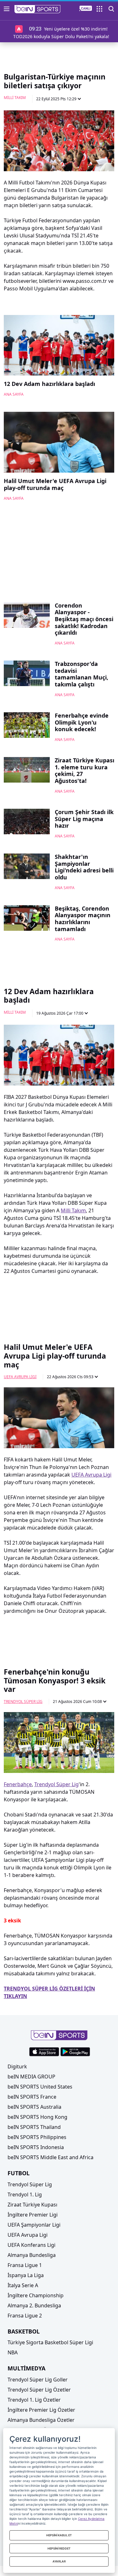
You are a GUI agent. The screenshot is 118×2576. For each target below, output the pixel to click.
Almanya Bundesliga (32, 2255)
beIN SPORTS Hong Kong (37, 2117)
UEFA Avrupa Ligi (20, 1377)
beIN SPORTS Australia (34, 2107)
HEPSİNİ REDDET (59, 2548)
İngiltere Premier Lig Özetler (41, 2410)
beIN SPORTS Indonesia (36, 2147)
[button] (38, 9)
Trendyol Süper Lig (23, 1702)
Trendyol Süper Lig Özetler (39, 2390)
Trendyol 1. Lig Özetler (34, 2400)
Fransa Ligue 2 (25, 2316)
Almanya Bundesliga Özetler (41, 2420)
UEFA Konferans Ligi (31, 2245)
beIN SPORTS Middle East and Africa (51, 2157)
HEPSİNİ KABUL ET (59, 2535)
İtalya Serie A (23, 2285)
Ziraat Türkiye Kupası (32, 2205)
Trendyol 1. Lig (25, 2194)
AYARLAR (59, 2561)
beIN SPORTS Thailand (34, 2127)
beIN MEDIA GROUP (31, 2077)
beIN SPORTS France (32, 2097)
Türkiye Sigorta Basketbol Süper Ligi (50, 2342)
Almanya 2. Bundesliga (34, 2305)
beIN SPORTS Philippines (37, 2137)
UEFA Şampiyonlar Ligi (34, 2225)
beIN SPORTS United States (40, 2087)
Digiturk (17, 2066)
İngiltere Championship (36, 2295)
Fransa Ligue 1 (25, 2265)
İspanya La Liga (26, 2275)
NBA (13, 2352)
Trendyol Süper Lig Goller (38, 2380)
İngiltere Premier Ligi (33, 2215)
